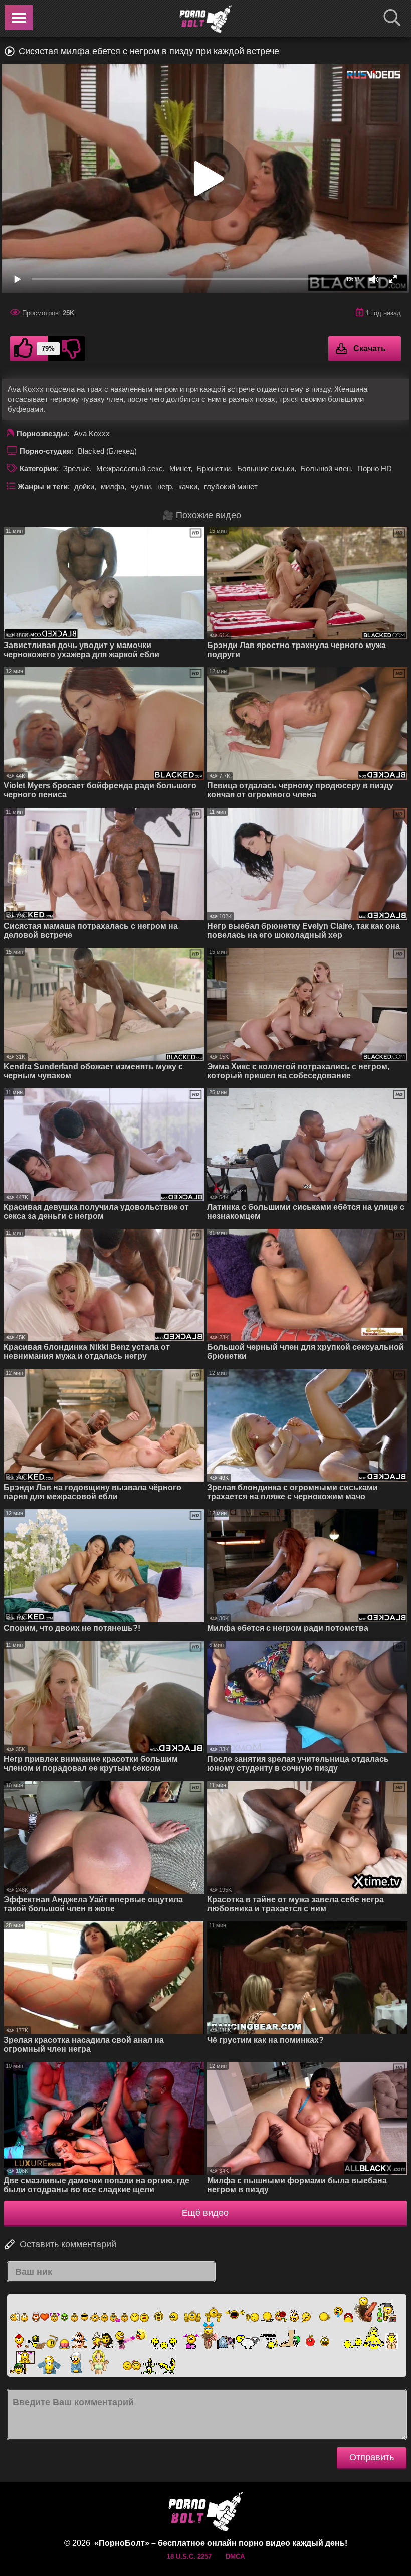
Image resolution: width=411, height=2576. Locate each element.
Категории (38, 469)
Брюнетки (214, 469)
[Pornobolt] (205, 19)
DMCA (235, 2557)
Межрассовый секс (130, 469)
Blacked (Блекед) (107, 451)
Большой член (326, 469)
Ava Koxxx (92, 434)
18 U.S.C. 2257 (189, 2557)
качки (188, 486)
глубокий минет (231, 486)
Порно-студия (45, 451)
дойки (84, 486)
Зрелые (76, 469)
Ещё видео (205, 2213)
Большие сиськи (266, 469)
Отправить (372, 2457)
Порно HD (375, 469)
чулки (141, 486)
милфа (113, 486)
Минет (180, 469)
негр (165, 486)
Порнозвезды (42, 434)
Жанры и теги (43, 486)
